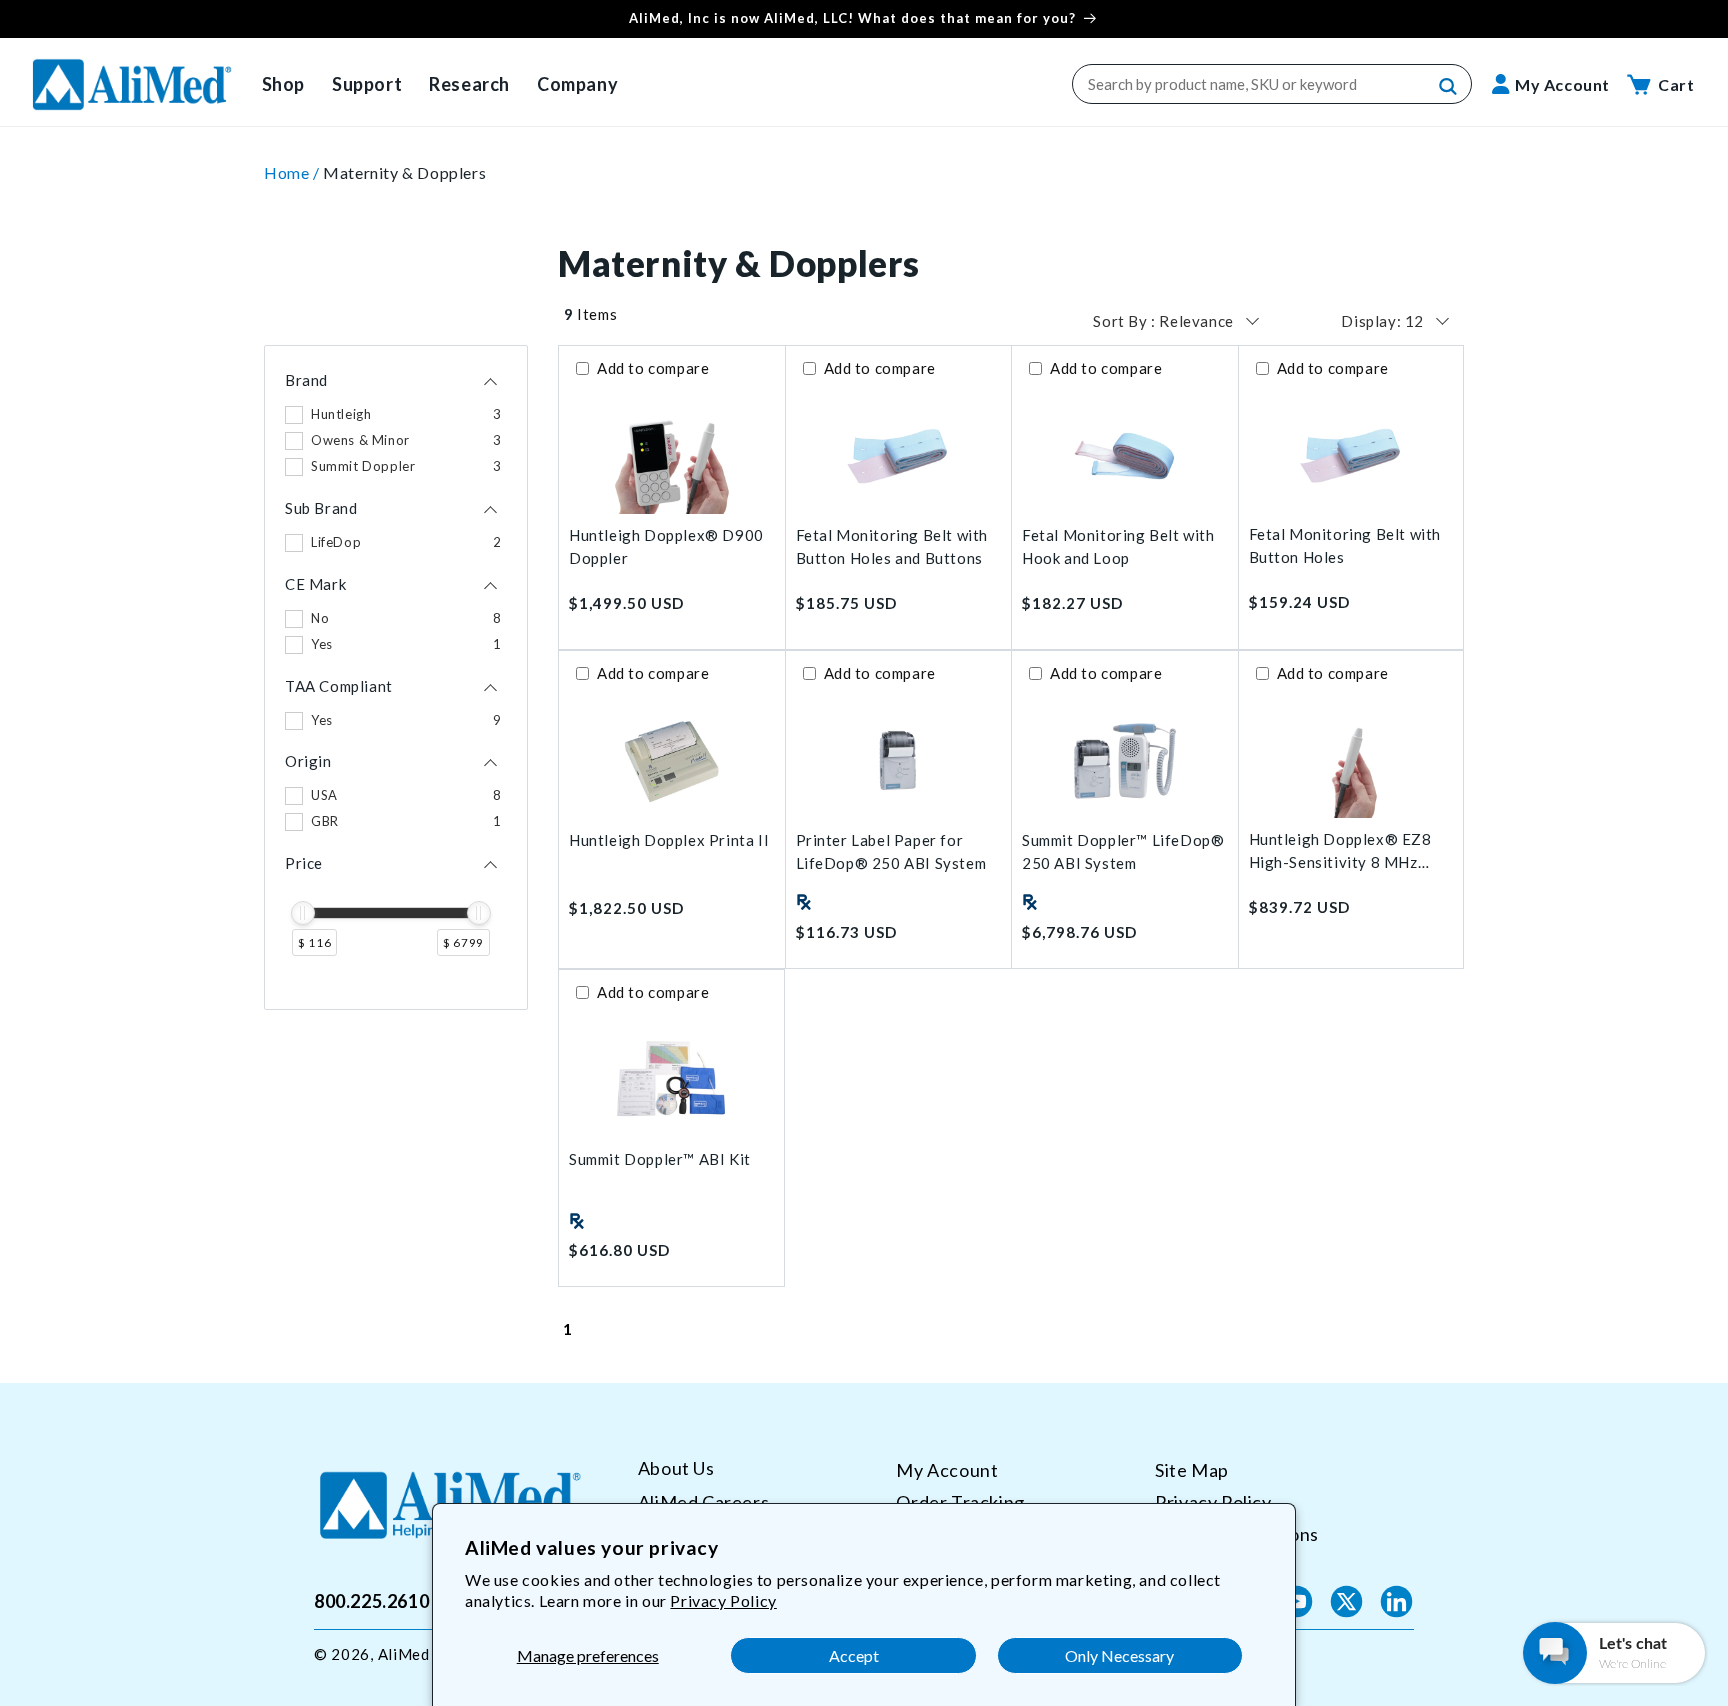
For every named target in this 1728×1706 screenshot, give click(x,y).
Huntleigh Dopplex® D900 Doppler (666, 546)
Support (367, 84)
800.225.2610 (371, 1601)
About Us (676, 1468)
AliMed (404, 1654)
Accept (854, 1655)
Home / (293, 172)
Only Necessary (1119, 1655)
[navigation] (396, 677)
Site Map (1192, 1470)
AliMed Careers (703, 1501)
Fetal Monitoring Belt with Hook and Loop (1118, 546)
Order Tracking (960, 1501)
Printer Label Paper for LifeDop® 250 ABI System (891, 851)
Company (577, 84)
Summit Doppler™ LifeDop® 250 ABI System (1123, 851)
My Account (947, 1470)
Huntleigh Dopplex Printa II (669, 840)
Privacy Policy (723, 1600)
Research (469, 84)
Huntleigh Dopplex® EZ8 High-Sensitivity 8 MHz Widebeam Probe (1340, 851)
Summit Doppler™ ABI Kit (660, 1159)
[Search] (1449, 87)
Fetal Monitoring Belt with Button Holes (1345, 545)
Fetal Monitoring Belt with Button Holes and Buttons (892, 546)
